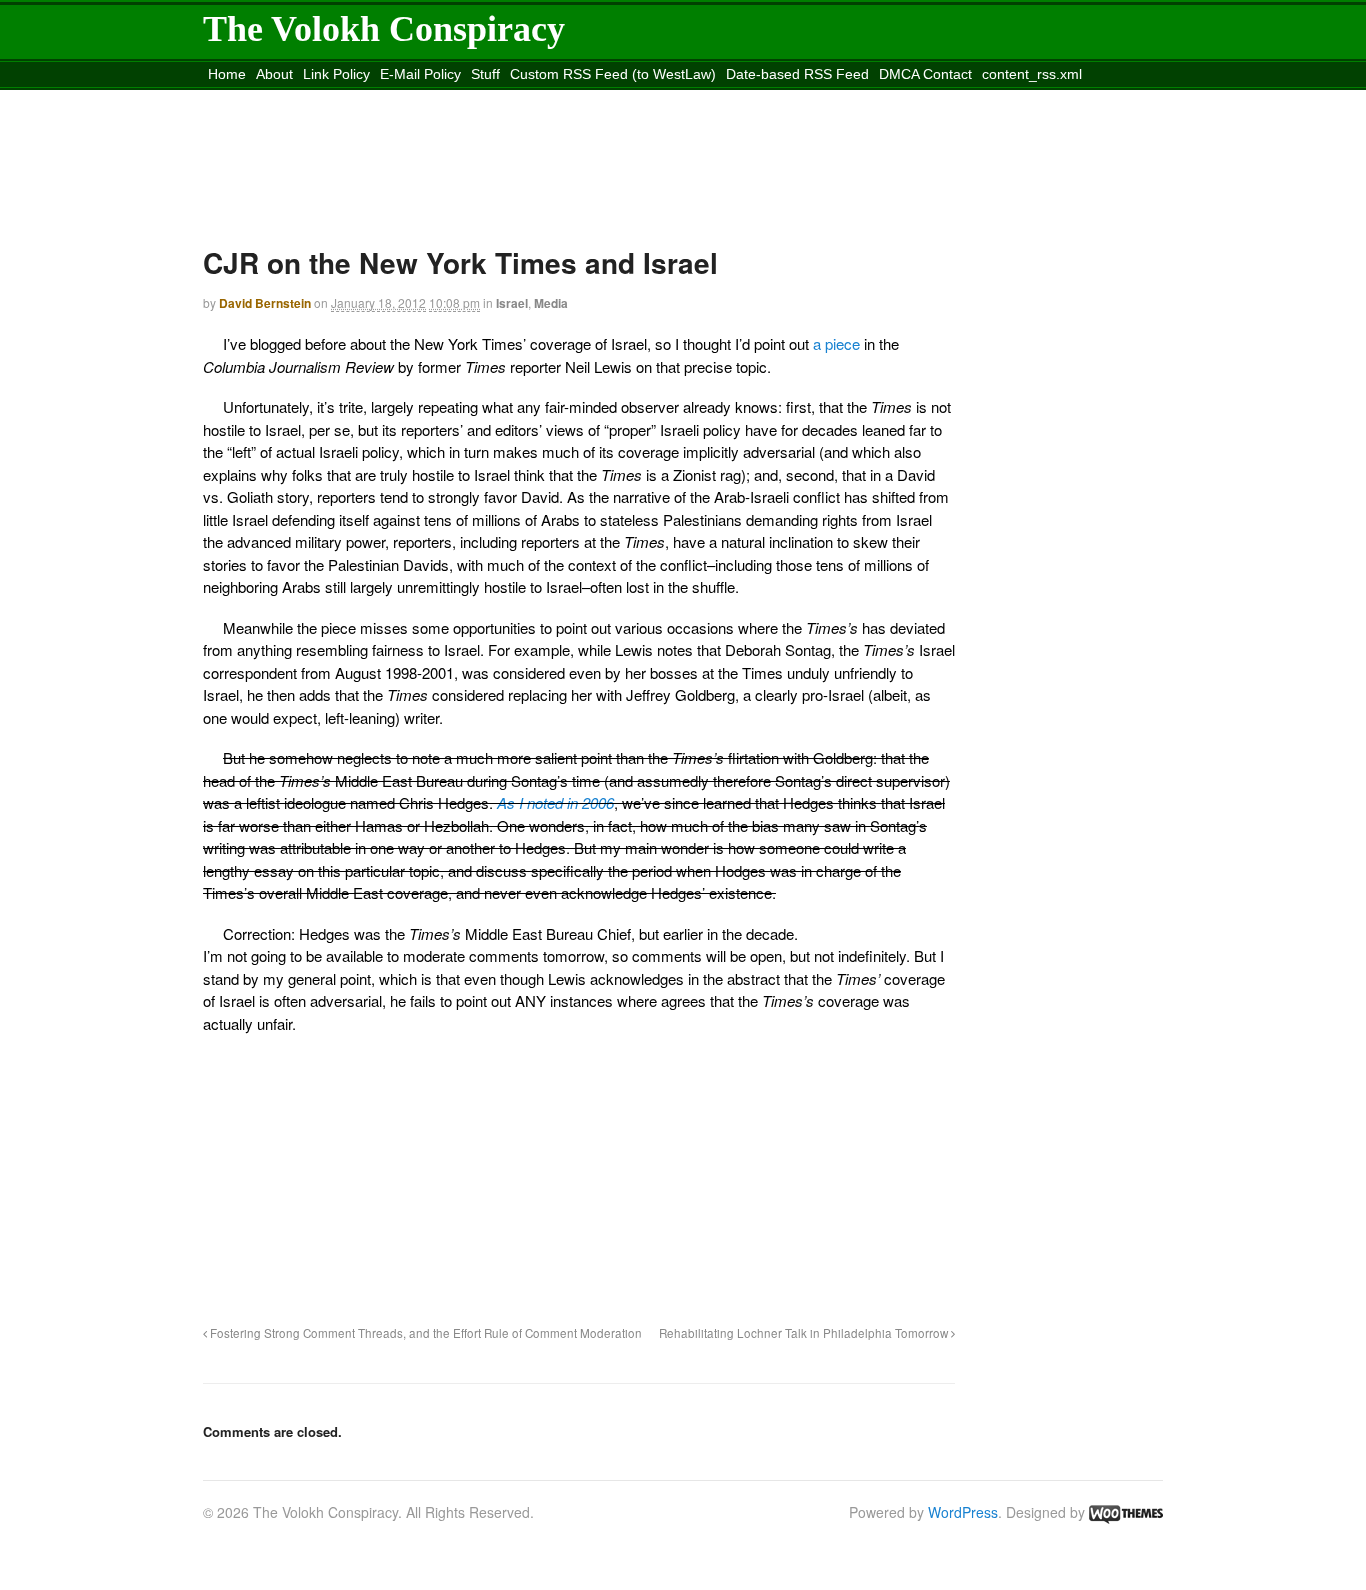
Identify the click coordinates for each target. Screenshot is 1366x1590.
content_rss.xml (1032, 74)
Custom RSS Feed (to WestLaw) (613, 74)
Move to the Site (315, 99)
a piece (836, 343)
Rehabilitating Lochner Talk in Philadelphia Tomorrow (805, 1333)
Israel (512, 303)
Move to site (497, 99)
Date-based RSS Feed (797, 74)
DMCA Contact (925, 74)
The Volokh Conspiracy (384, 29)
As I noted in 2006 (555, 802)
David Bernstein (265, 303)
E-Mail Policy (420, 74)
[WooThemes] (1126, 1512)
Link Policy (336, 74)
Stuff (485, 74)
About (274, 74)
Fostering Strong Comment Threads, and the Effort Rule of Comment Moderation (424, 1333)
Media (551, 303)
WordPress (963, 1512)
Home (227, 74)
